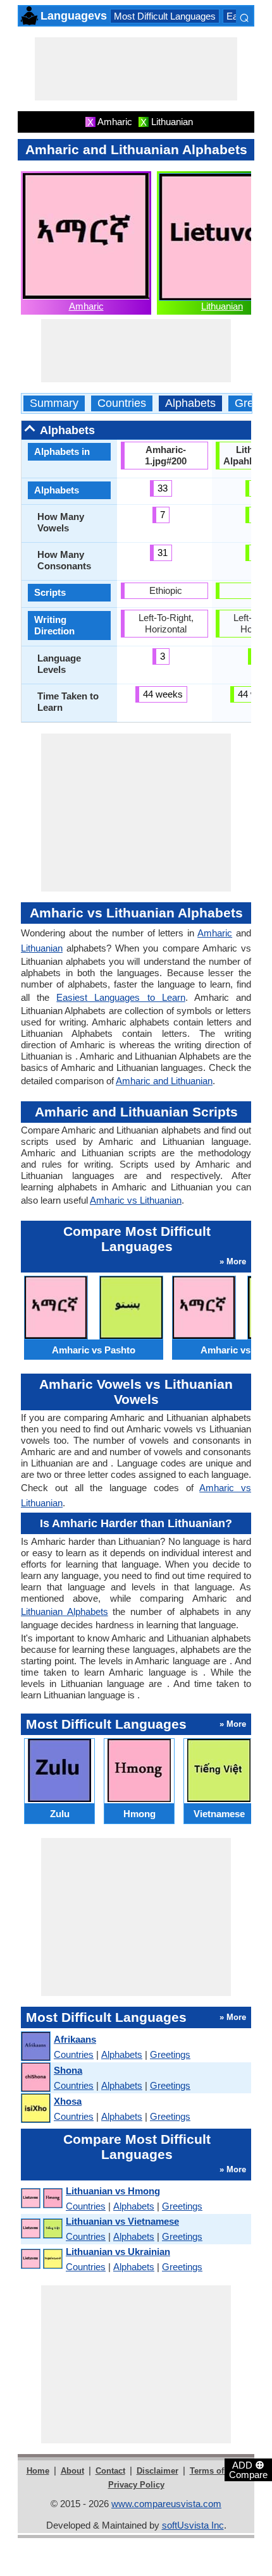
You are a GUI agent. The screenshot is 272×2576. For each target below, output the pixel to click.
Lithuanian (222, 306)
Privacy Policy (136, 2485)
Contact (110, 2471)
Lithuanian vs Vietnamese (122, 2221)
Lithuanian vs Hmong (113, 2191)
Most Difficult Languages (165, 16)
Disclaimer (158, 2471)
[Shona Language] (35, 2078)
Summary (54, 403)
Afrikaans (75, 2039)
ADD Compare (248, 2469)
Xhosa (68, 2101)
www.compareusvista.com (166, 2504)
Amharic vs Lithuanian (136, 1200)
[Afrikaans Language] (35, 2047)
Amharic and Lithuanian (164, 1081)
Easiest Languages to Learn (121, 997)
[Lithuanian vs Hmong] (41, 2198)
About (72, 2471)
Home (38, 2471)
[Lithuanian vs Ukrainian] (41, 2259)
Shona (68, 2070)
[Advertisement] (136, 69)
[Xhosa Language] (35, 2109)
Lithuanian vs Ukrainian (118, 2252)
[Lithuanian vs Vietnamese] (41, 2229)
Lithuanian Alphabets (65, 1612)
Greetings (170, 2054)
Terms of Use (215, 2471)
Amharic (86, 306)
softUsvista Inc (193, 2525)
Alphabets (190, 403)
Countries (122, 403)
